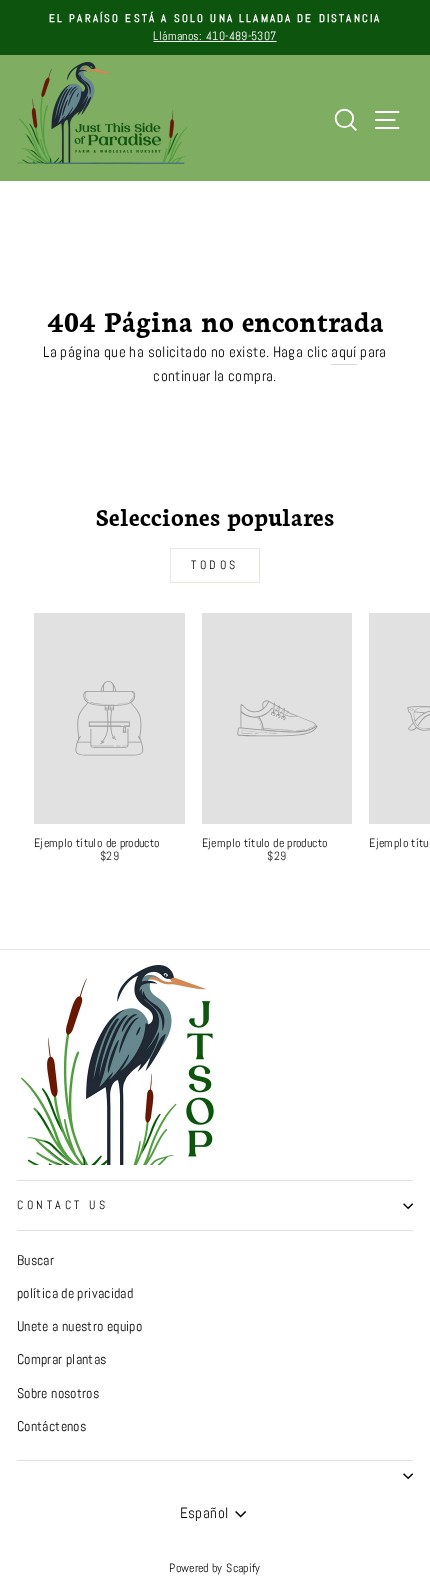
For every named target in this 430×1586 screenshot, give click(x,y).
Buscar (35, 1260)
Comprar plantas (62, 1359)
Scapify (243, 1568)
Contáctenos (51, 1426)
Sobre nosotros (58, 1393)
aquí (343, 352)
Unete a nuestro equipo (79, 1326)
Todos (215, 565)
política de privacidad (75, 1293)
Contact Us (62, 1204)
